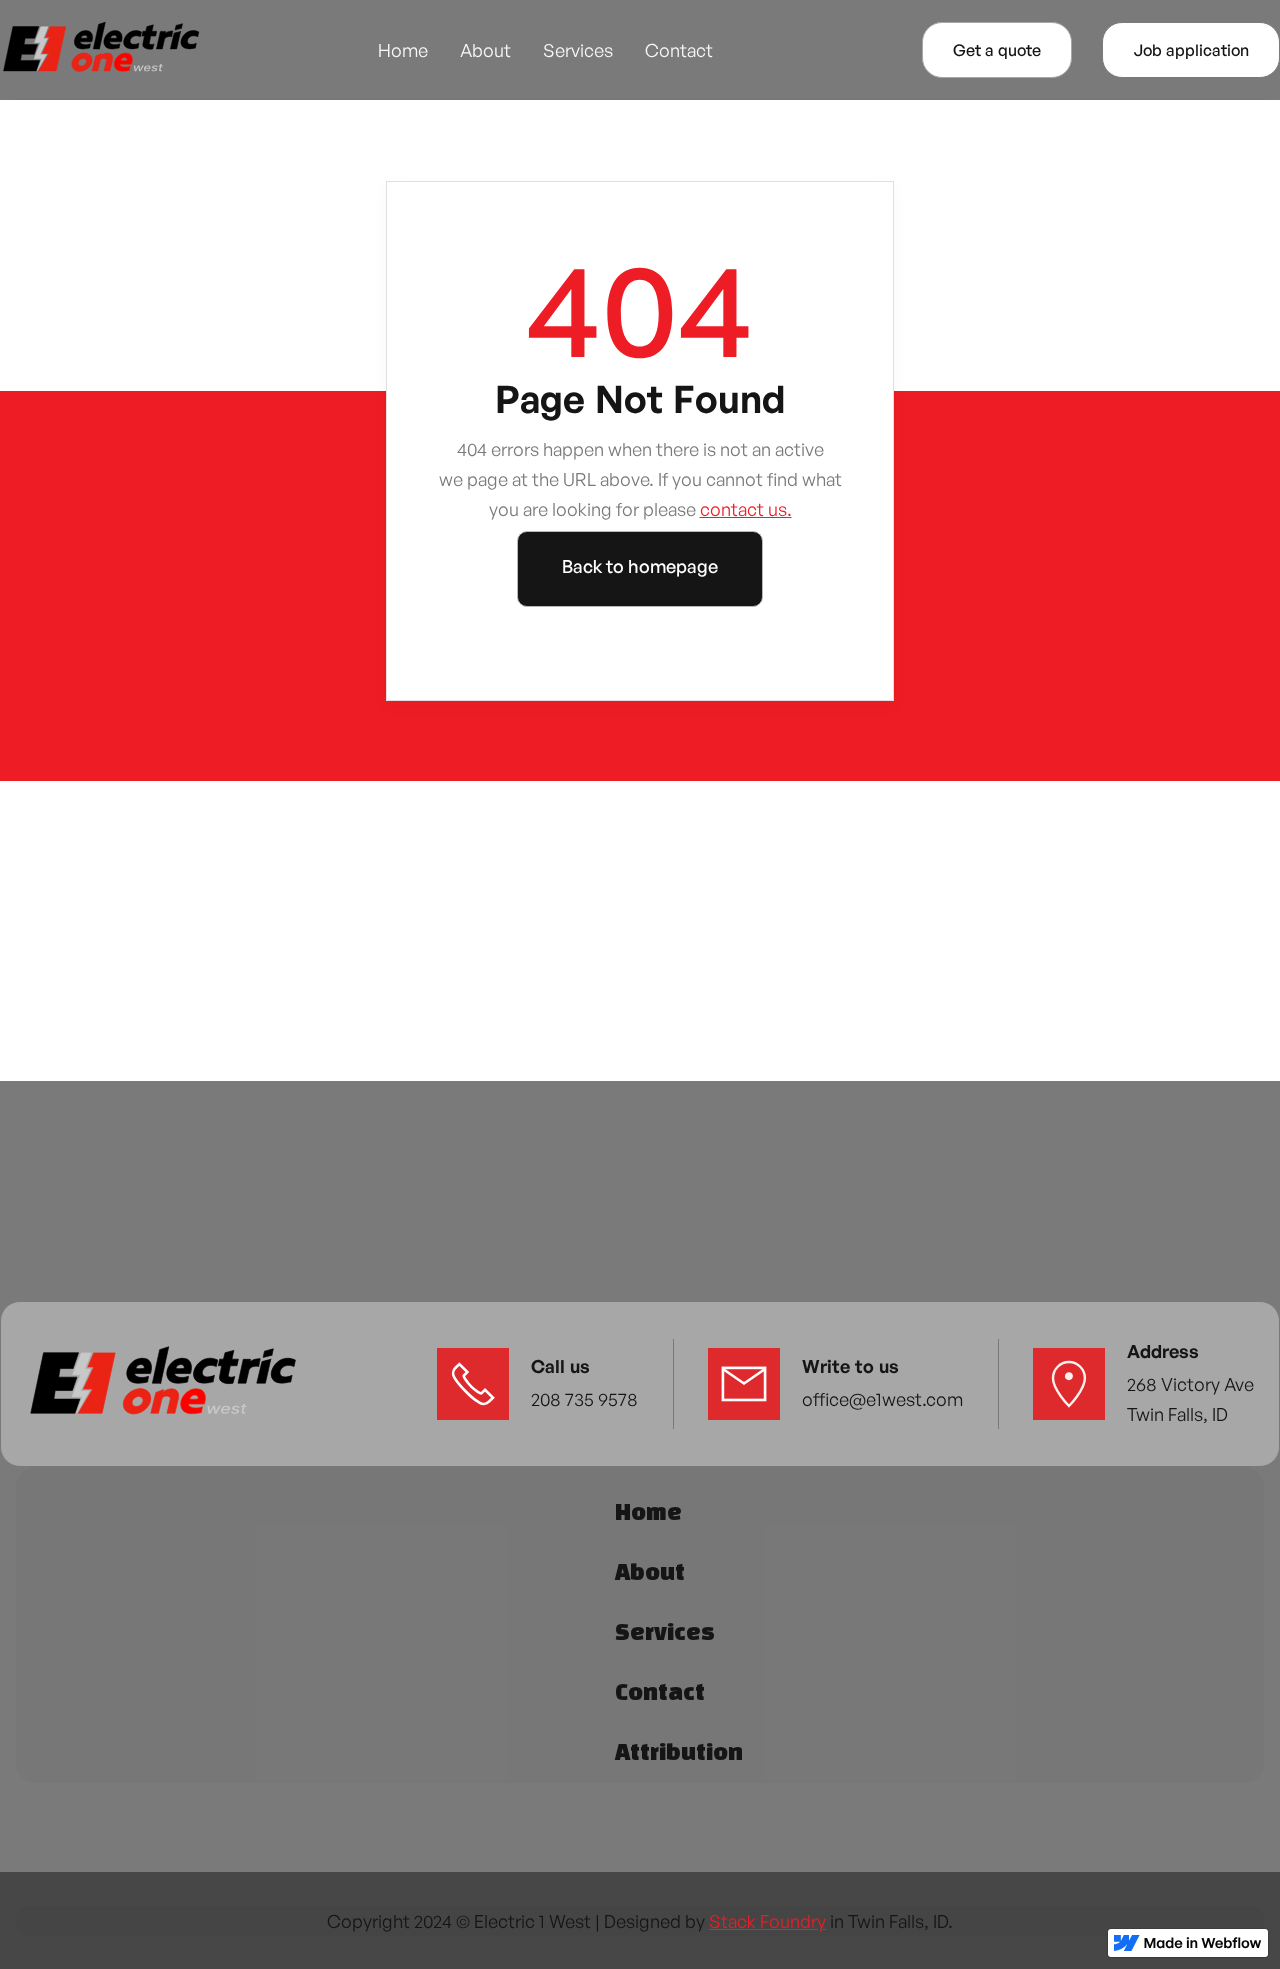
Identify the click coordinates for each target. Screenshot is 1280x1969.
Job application (1191, 50)
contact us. (746, 509)
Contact (679, 50)
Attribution (679, 1751)
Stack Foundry (767, 1921)
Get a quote (997, 50)
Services (578, 50)
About (485, 50)
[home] (100, 49)
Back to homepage (640, 566)
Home (403, 50)
